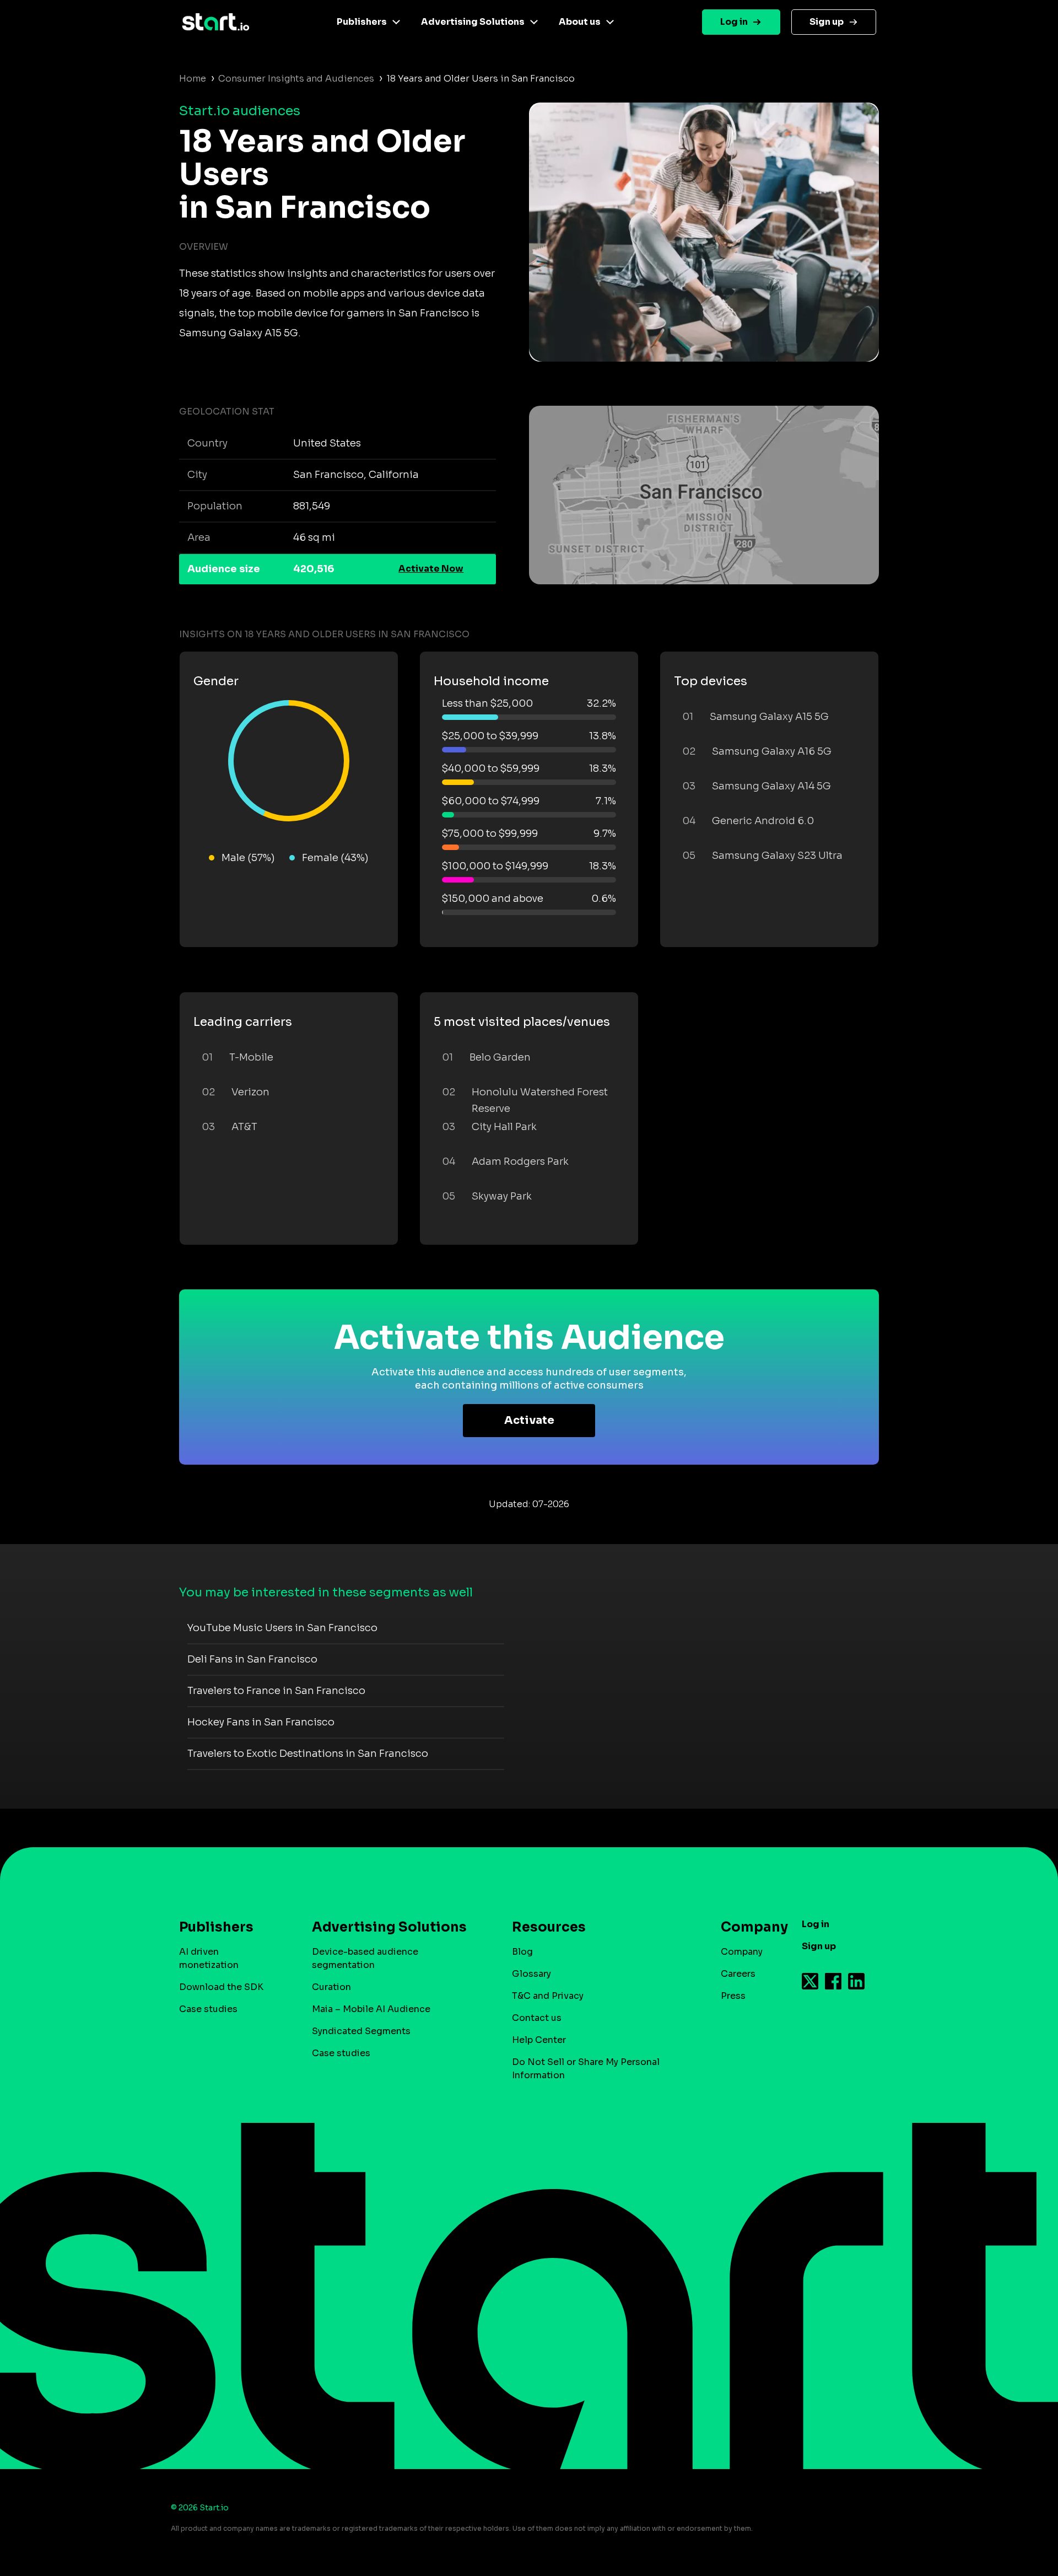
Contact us (537, 2018)
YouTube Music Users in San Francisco (282, 1628)
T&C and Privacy (548, 1996)
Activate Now (431, 569)
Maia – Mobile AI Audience (371, 2009)
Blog (522, 1952)
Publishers (362, 22)
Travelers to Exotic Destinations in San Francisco (308, 1754)
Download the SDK (221, 1987)
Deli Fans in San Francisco (252, 1659)
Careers (738, 1974)
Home (193, 79)
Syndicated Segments (361, 2031)
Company (742, 1952)
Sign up (827, 22)
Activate (529, 1420)
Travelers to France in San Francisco (276, 1691)
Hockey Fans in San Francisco (261, 1722)
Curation (331, 1987)
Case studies (208, 2009)
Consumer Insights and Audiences (296, 79)
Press (733, 1996)
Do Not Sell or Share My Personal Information (586, 2069)
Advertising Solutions (473, 22)
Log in (734, 22)
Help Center (539, 2040)
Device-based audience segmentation (365, 1958)
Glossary (531, 1974)
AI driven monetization (209, 1958)
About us (580, 22)
